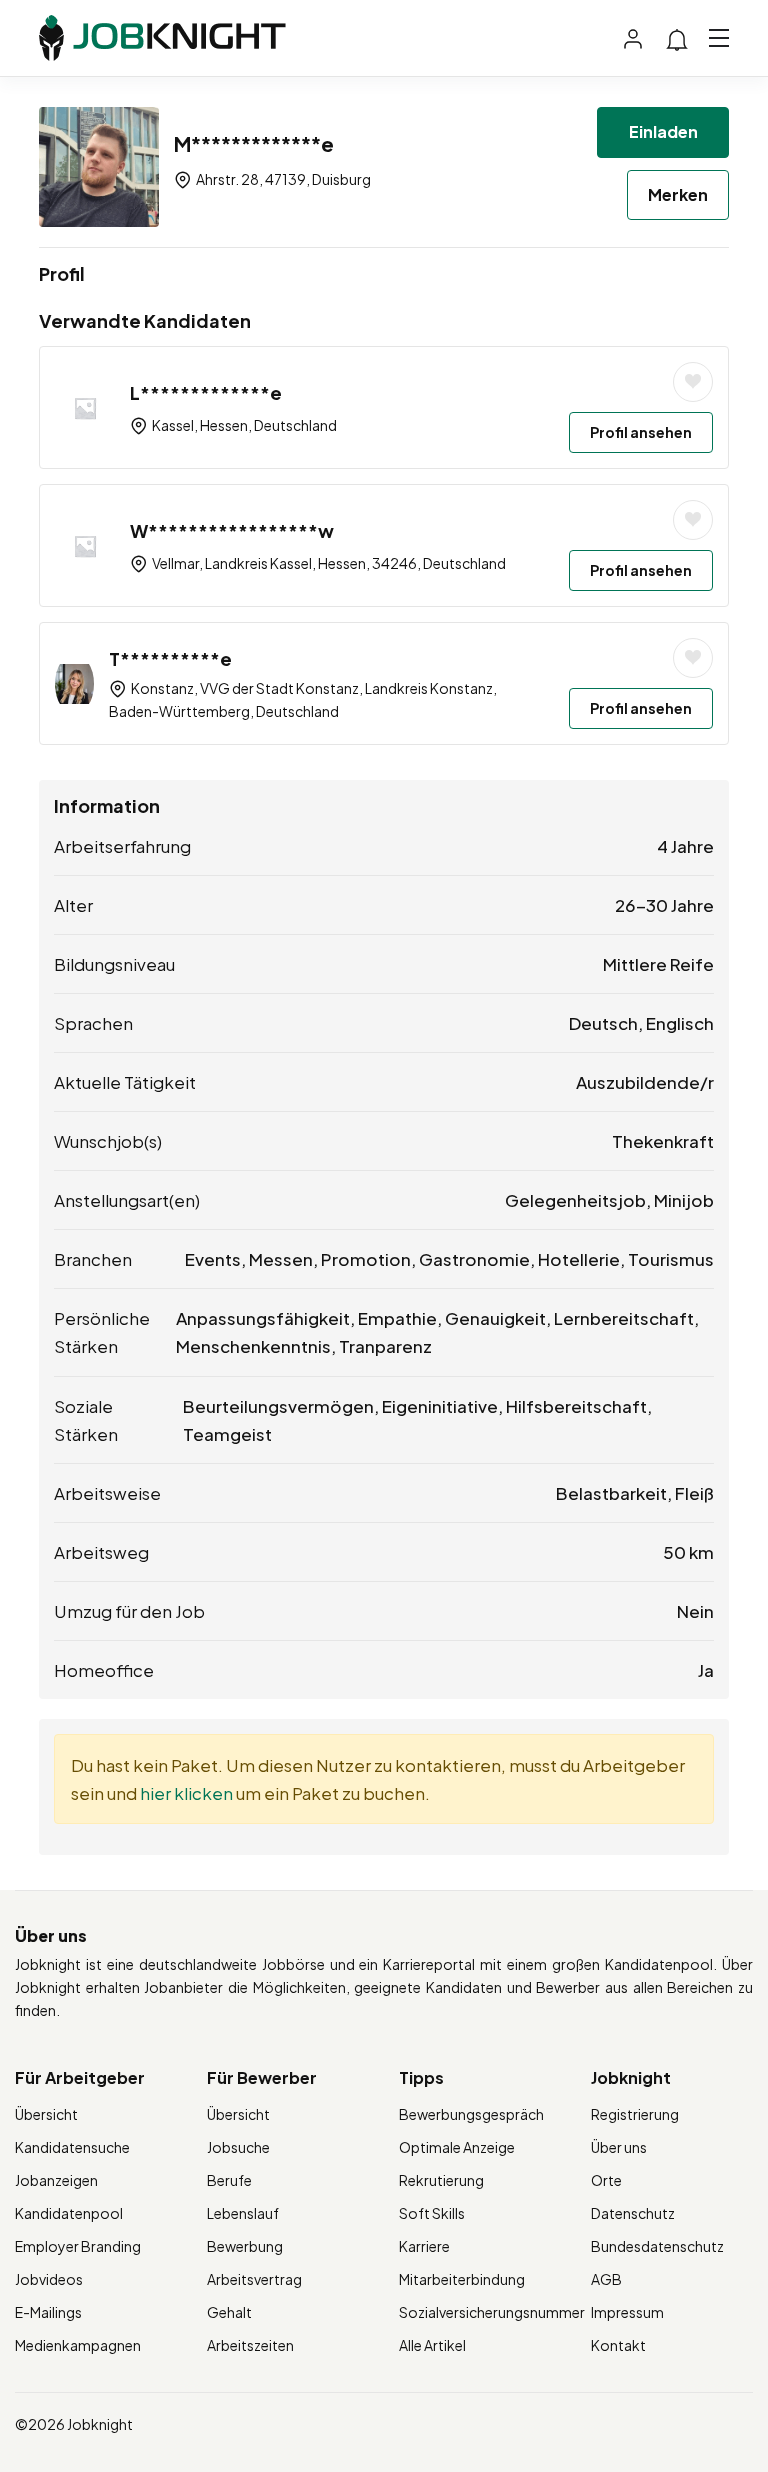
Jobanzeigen (56, 2180)
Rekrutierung (441, 2180)
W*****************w (232, 530)
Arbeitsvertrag (254, 2279)
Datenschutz (633, 2213)
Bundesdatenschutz (657, 2246)
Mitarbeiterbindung (462, 2279)
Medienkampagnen (78, 2345)
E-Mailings (48, 2312)
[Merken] (693, 382)
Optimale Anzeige (457, 2147)
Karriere (424, 2246)
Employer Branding (78, 2246)
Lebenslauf (243, 2213)
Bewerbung (245, 2246)
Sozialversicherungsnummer (492, 2312)
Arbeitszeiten (250, 2345)
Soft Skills (432, 2213)
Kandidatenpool (69, 2213)
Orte (606, 2180)
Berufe (229, 2180)
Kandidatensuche (72, 2147)
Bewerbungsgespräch (471, 2114)
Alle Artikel (432, 2345)
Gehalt (229, 2312)
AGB (606, 2279)
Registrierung (635, 2114)
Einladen (663, 131)
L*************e (206, 392)
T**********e (170, 658)
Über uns (619, 2147)
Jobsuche (238, 2147)
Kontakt (618, 2345)
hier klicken (186, 1793)
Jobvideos (49, 2279)
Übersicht (46, 2114)
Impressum (627, 2312)
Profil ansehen (641, 432)
